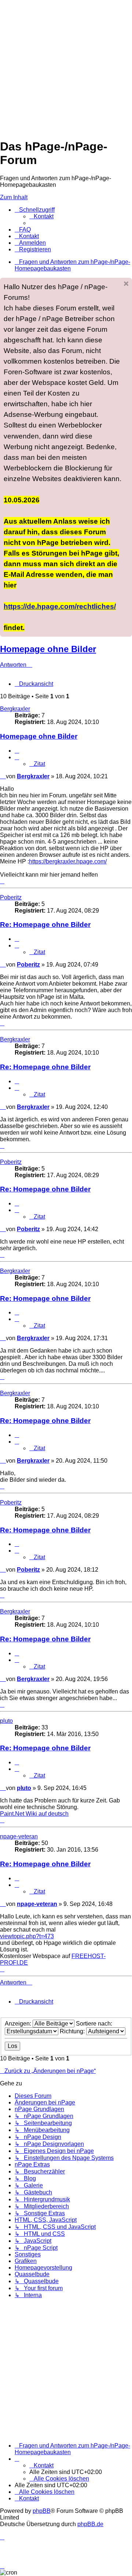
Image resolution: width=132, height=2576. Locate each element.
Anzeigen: (19, 2024)
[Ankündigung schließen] (126, 284)
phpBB (42, 2511)
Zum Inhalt (14, 197)
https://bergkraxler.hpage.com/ (68, 861)
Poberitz (11, 897)
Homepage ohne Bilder (48, 649)
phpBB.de (90, 2524)
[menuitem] (41, 216)
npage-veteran (19, 1836)
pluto (6, 1721)
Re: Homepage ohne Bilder (45, 925)
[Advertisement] (66, 66)
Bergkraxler (15, 709)
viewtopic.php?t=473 (27, 1936)
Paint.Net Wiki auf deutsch (34, 1814)
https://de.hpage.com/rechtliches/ (60, 606)
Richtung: (73, 2031)
